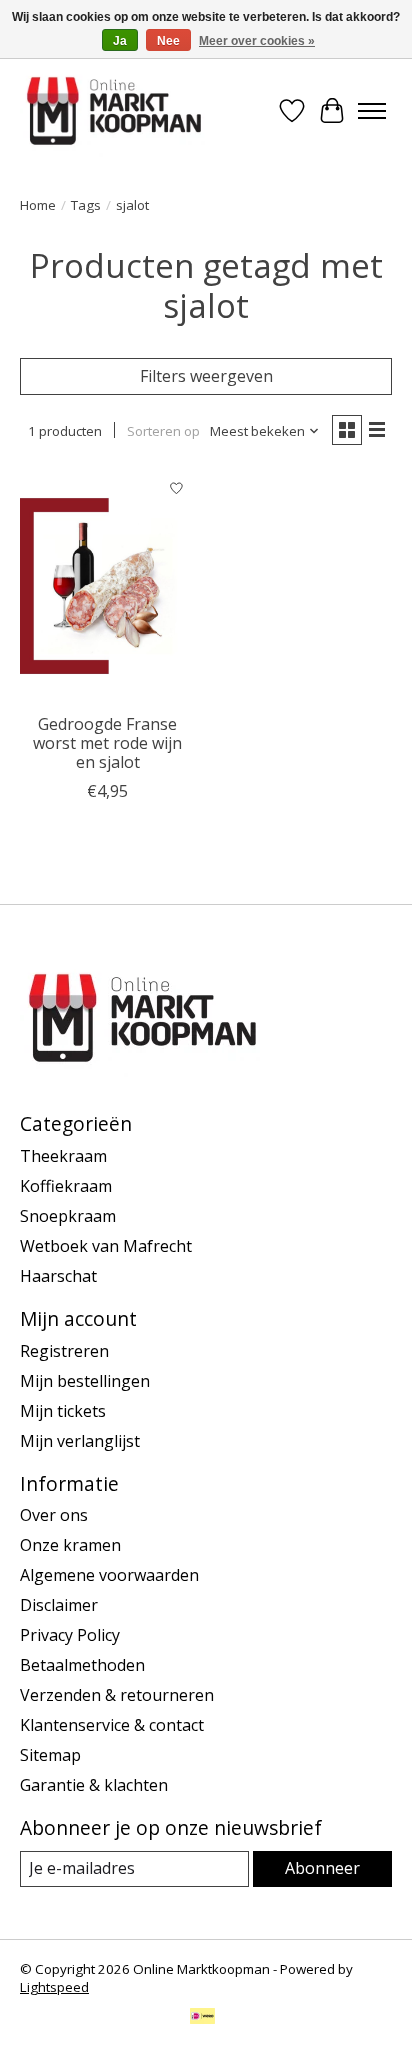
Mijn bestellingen (85, 1381)
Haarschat (58, 1276)
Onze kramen (70, 1545)
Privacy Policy (70, 1635)
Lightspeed (54, 1987)
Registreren (64, 1351)
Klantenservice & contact (112, 1725)
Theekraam (63, 1156)
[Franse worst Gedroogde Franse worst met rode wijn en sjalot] (108, 586)
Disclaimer (59, 1605)
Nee (168, 41)
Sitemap (50, 1755)
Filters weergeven (206, 376)
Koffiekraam (66, 1186)
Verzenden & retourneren (117, 1695)
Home (38, 205)
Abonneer (322, 1868)
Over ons (54, 1515)
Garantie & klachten (94, 1785)
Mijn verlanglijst (80, 1441)
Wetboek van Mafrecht (106, 1246)
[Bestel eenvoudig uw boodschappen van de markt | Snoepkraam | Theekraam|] (114, 111)
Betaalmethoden (82, 1665)
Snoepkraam (68, 1216)
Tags (86, 205)
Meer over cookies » (257, 41)
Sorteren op (163, 431)
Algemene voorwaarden (109, 1575)
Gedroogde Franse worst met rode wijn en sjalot (107, 743)
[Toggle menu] (372, 111)
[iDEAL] (202, 2018)
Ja (120, 41)
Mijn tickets (63, 1411)
